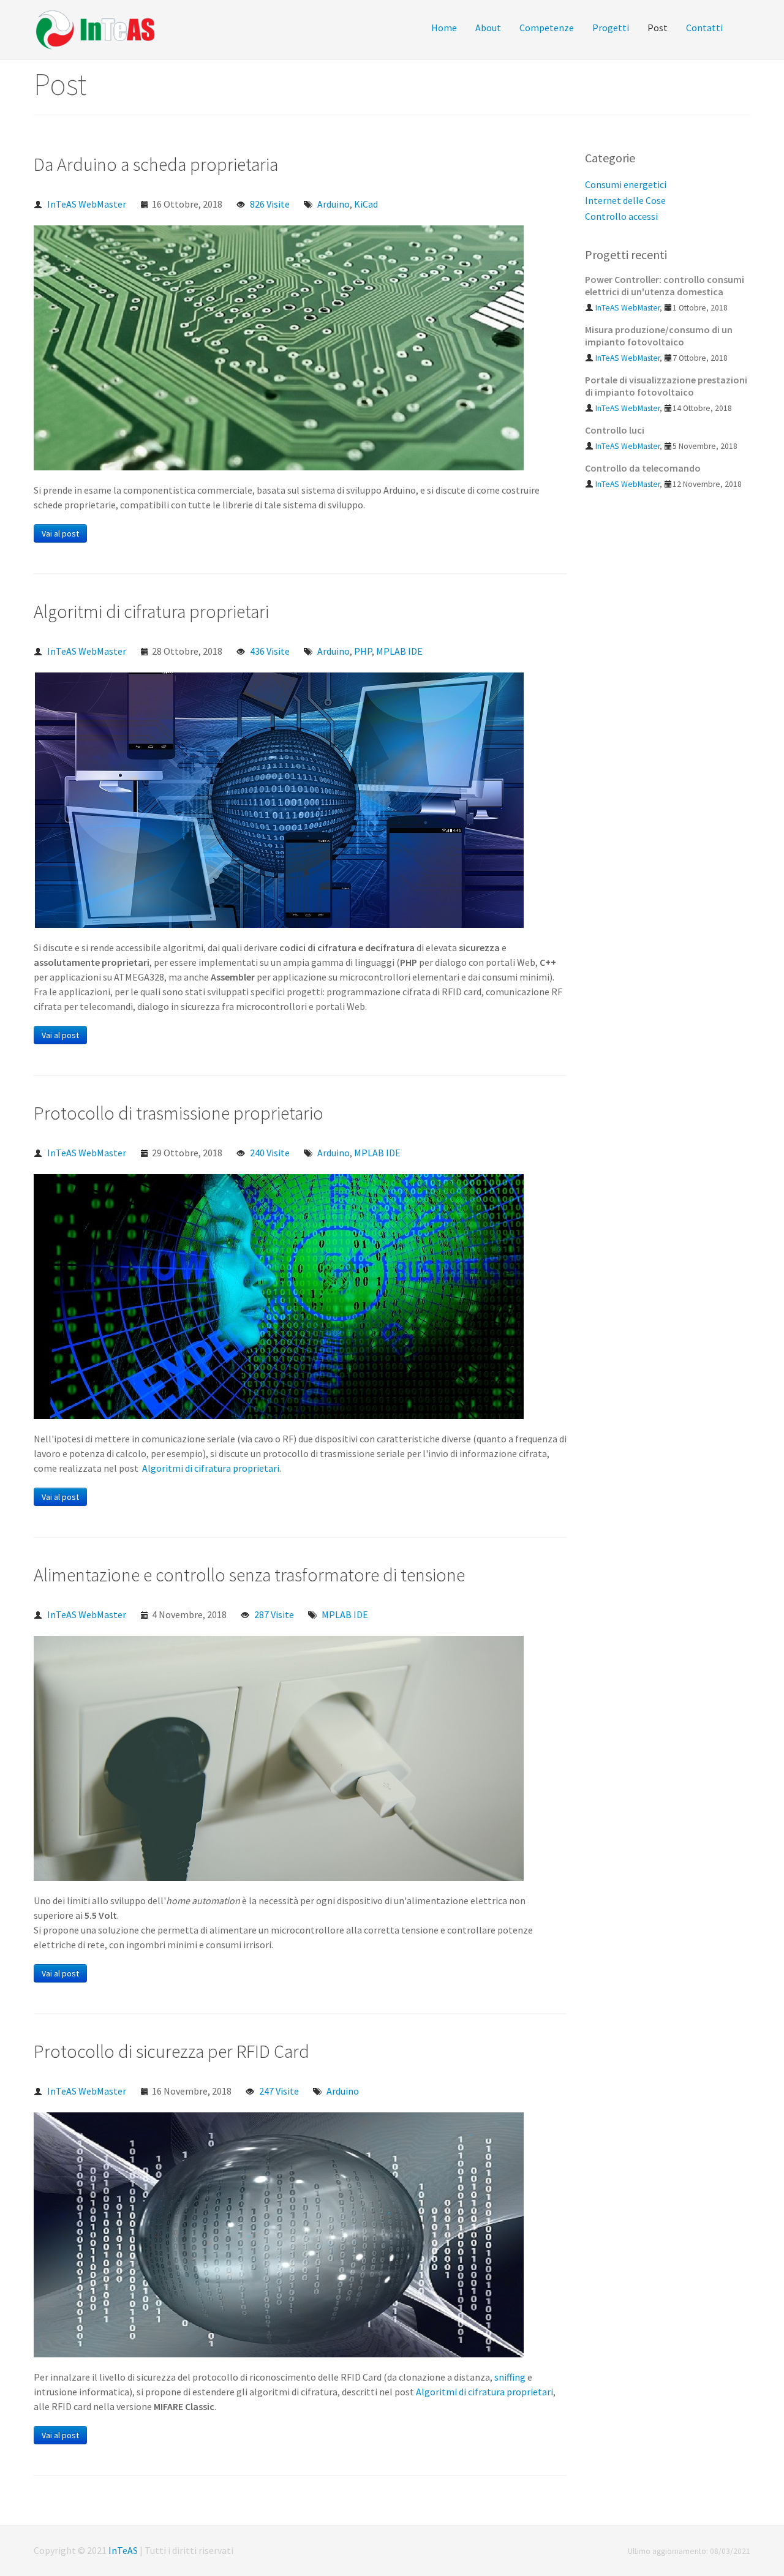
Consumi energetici (626, 184)
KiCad (366, 204)
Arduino (334, 204)
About (488, 28)
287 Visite (274, 1614)
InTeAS (123, 2550)
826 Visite (270, 204)
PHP (363, 651)
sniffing (510, 2377)
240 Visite (270, 1153)
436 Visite (270, 651)
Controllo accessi (621, 216)
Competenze (547, 28)
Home (444, 28)
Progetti (611, 28)
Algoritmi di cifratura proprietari (211, 1468)
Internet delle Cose (625, 200)
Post (658, 28)
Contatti (704, 28)
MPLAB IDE (399, 651)
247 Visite (279, 2091)
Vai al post (60, 533)
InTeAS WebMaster (87, 204)
